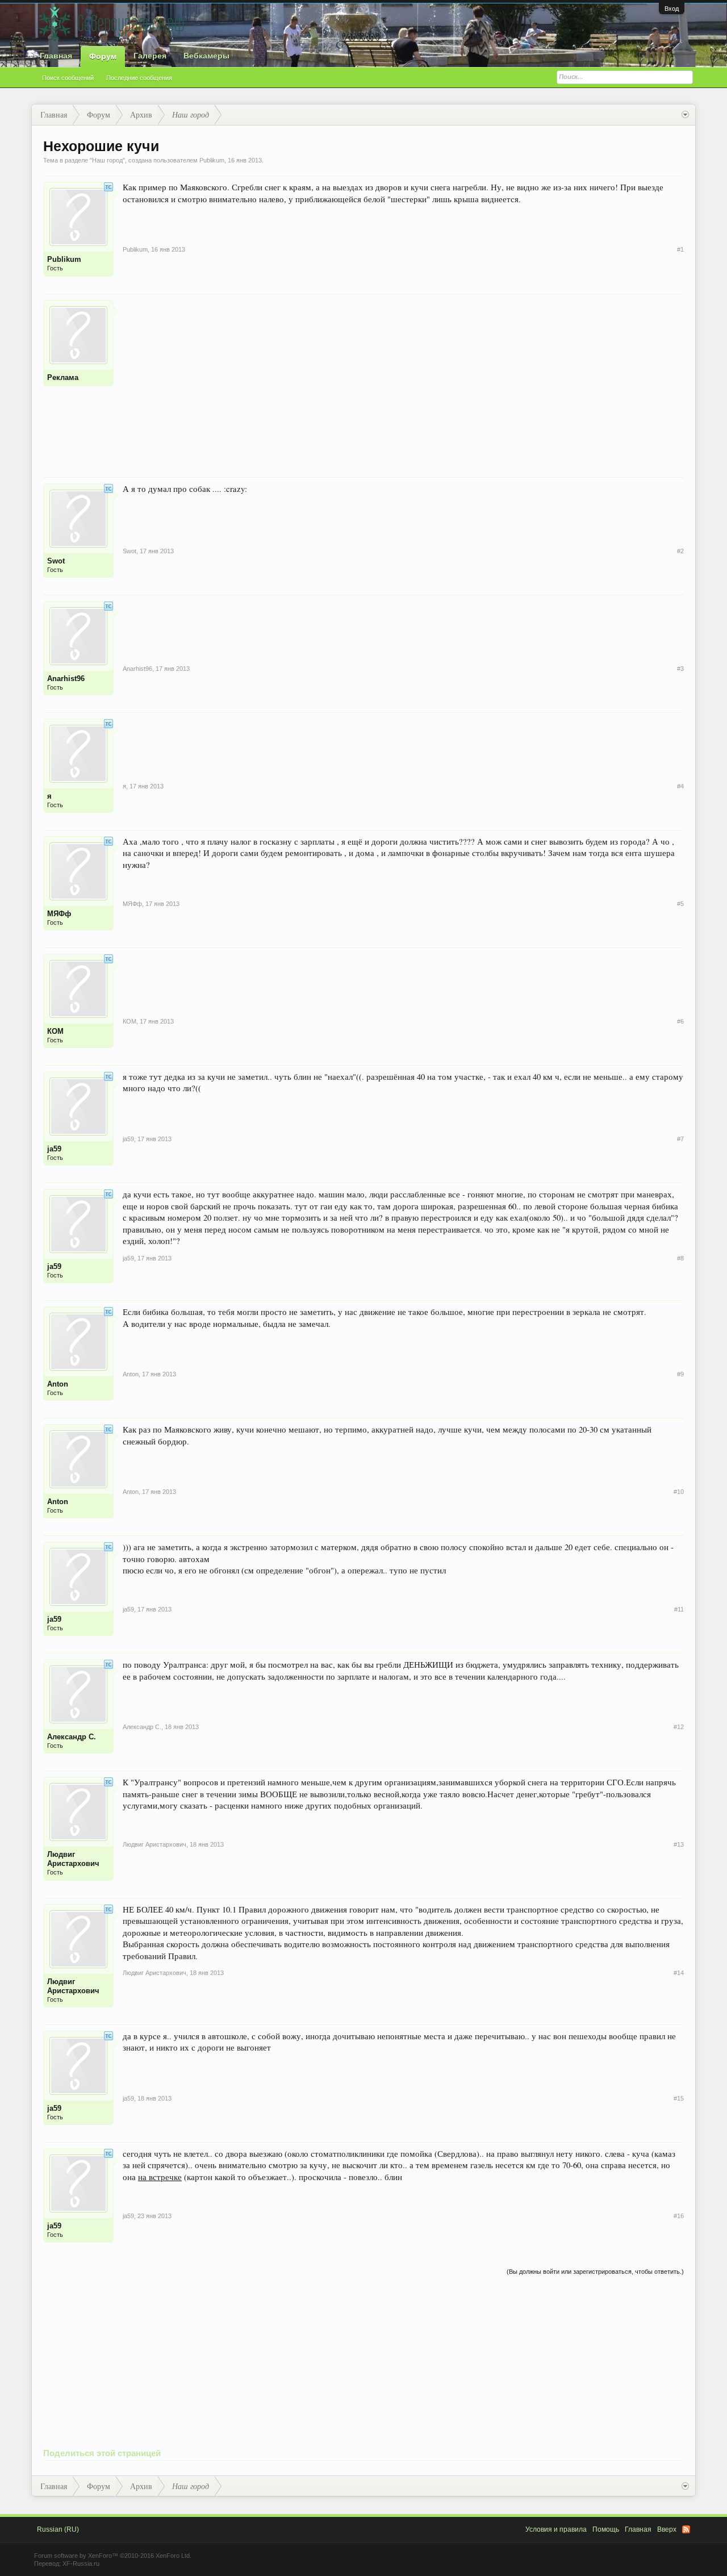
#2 (680, 551)
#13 (679, 1844)
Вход (672, 9)
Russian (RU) (58, 2529)
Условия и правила (556, 2529)
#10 (679, 1492)
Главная (56, 56)
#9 (680, 1374)
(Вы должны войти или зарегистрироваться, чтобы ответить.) (595, 2272)
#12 (679, 1727)
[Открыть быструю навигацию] (685, 115)
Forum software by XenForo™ (113, 2556)
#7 (680, 1139)
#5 (680, 904)
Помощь (606, 2529)
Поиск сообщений (68, 78)
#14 (679, 1973)
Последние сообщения (139, 78)
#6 (680, 1021)
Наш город (107, 160)
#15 (679, 2098)
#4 (680, 786)
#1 (680, 249)
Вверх (667, 2529)
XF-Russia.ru (81, 2564)
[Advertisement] (403, 379)
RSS (686, 2529)
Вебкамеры (206, 56)
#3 (680, 669)
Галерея (150, 56)
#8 (680, 1258)
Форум (103, 56)
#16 (679, 2216)
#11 (679, 1609)
